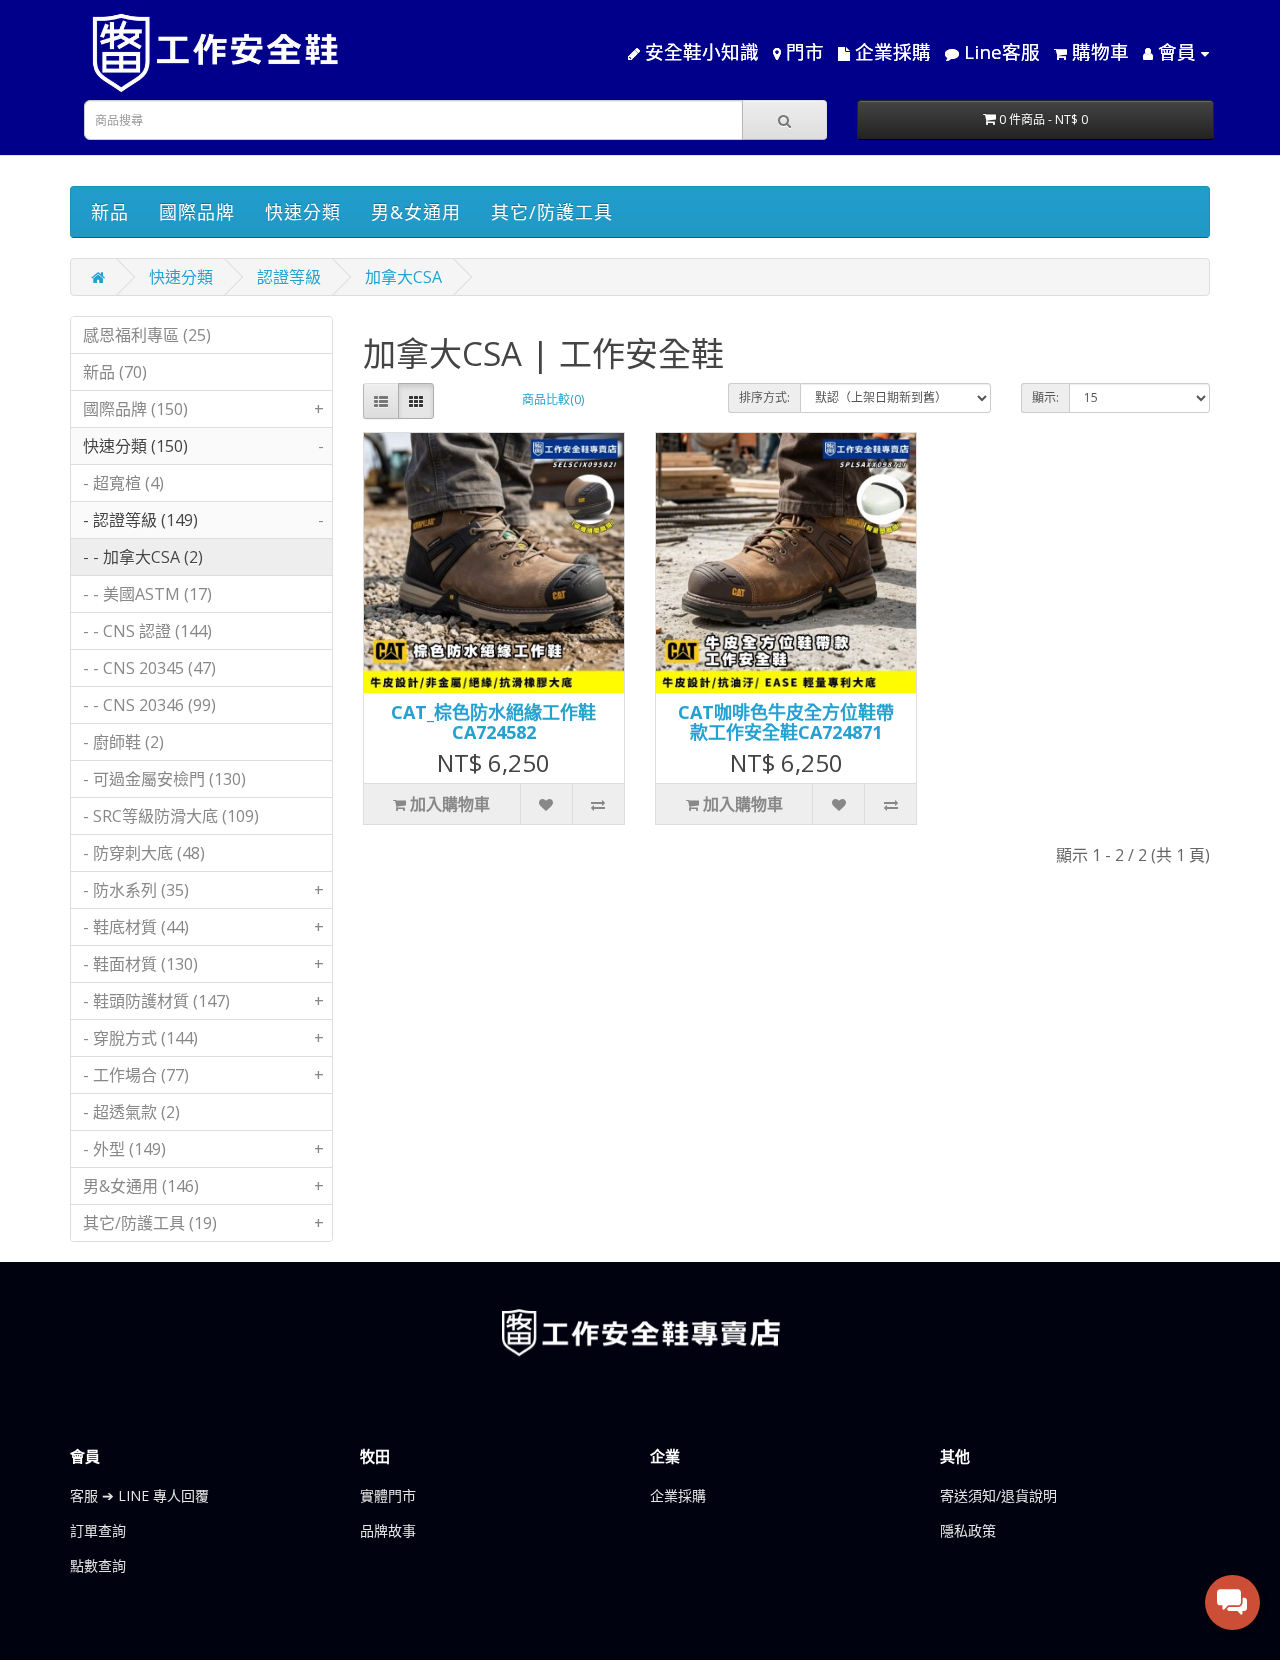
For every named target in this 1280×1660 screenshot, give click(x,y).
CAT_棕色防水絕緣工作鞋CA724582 (493, 722)
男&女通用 (416, 212)
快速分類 (303, 212)
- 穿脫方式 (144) (203, 1038)
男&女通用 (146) (203, 1186)
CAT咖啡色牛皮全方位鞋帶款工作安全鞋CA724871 (786, 722)
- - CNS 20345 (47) (149, 668)
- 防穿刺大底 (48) (144, 853)
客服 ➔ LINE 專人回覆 (139, 1495)
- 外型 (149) (203, 1149)
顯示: (1045, 397)
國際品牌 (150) (203, 409)
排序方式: (764, 397)
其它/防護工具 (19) (203, 1223)
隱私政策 (968, 1530)
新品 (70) (115, 372)
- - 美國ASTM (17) (147, 594)
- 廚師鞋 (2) (123, 742)
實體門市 (388, 1495)
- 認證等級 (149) (203, 520)
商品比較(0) (553, 399)
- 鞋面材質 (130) (203, 964)
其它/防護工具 (552, 212)
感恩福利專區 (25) (147, 335)
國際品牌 (197, 212)
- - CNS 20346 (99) (149, 705)
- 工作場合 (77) (203, 1075)
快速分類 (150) (203, 446)
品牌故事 (388, 1530)
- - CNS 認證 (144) (147, 631)
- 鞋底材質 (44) (203, 927)
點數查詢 (98, 1565)
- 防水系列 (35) (203, 890)
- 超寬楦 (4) (123, 483)
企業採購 (678, 1495)
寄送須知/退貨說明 (998, 1495)
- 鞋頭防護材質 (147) (203, 1001)
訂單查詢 (98, 1530)
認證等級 (289, 277)
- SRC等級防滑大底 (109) (171, 816)
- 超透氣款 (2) (131, 1112)
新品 (110, 212)
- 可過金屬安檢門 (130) (164, 779)
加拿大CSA (403, 277)
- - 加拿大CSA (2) (143, 557)
